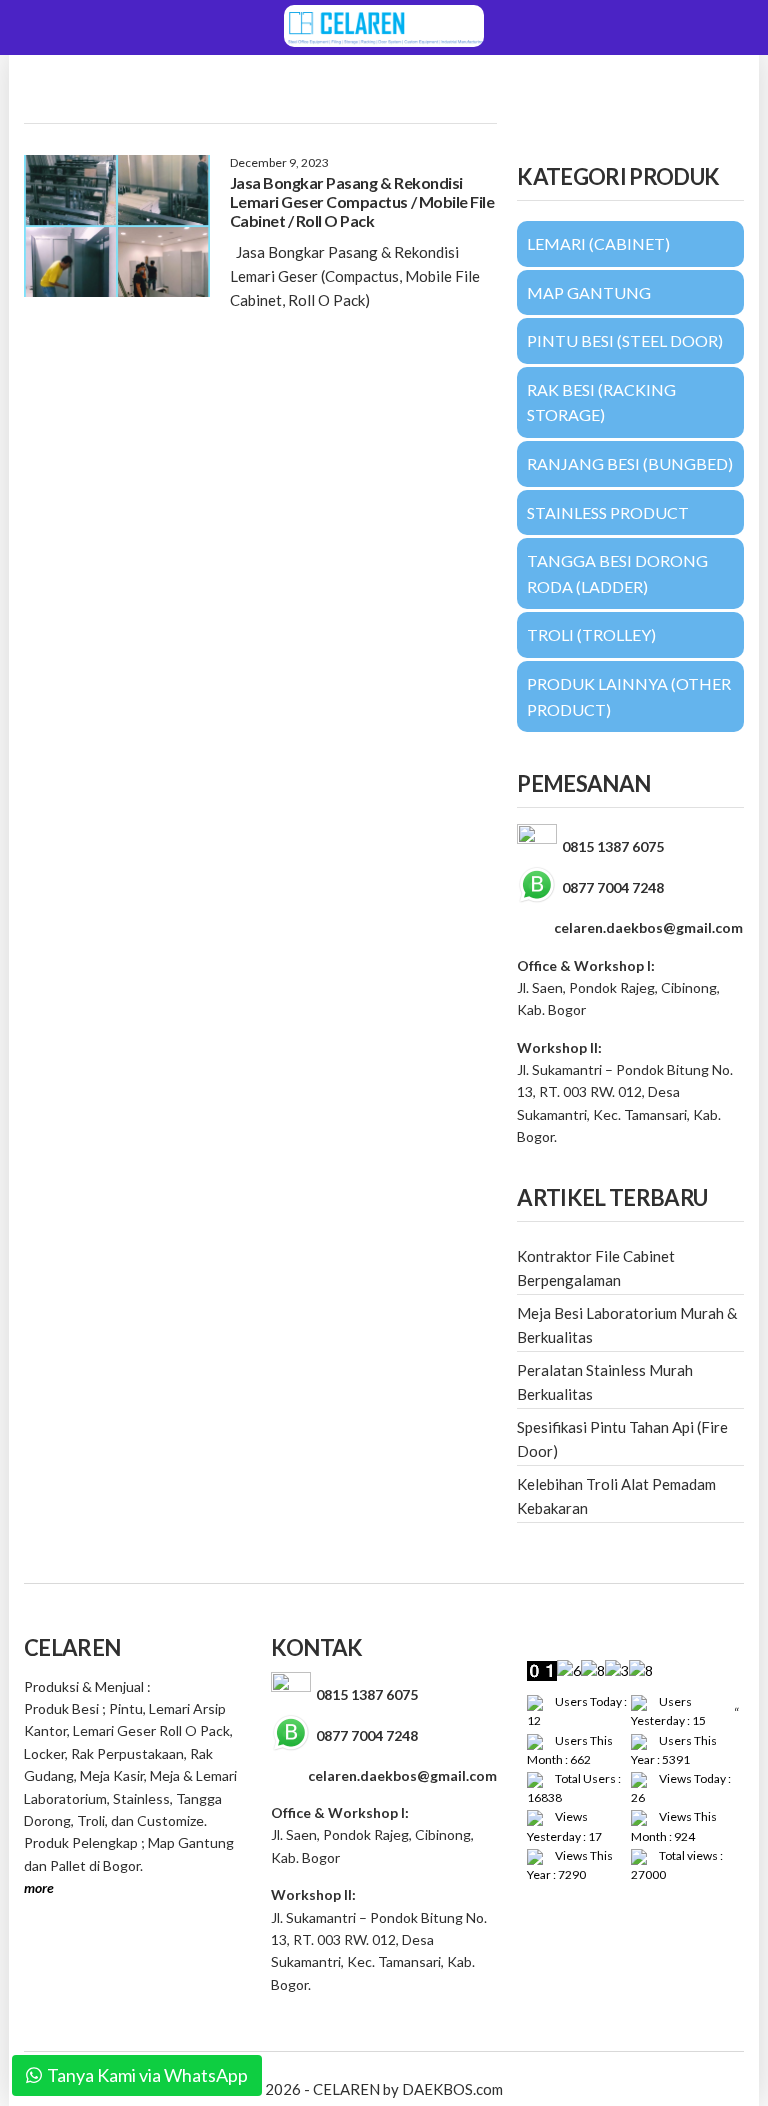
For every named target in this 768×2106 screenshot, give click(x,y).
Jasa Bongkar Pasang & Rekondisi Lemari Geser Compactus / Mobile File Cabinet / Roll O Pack (362, 201)
